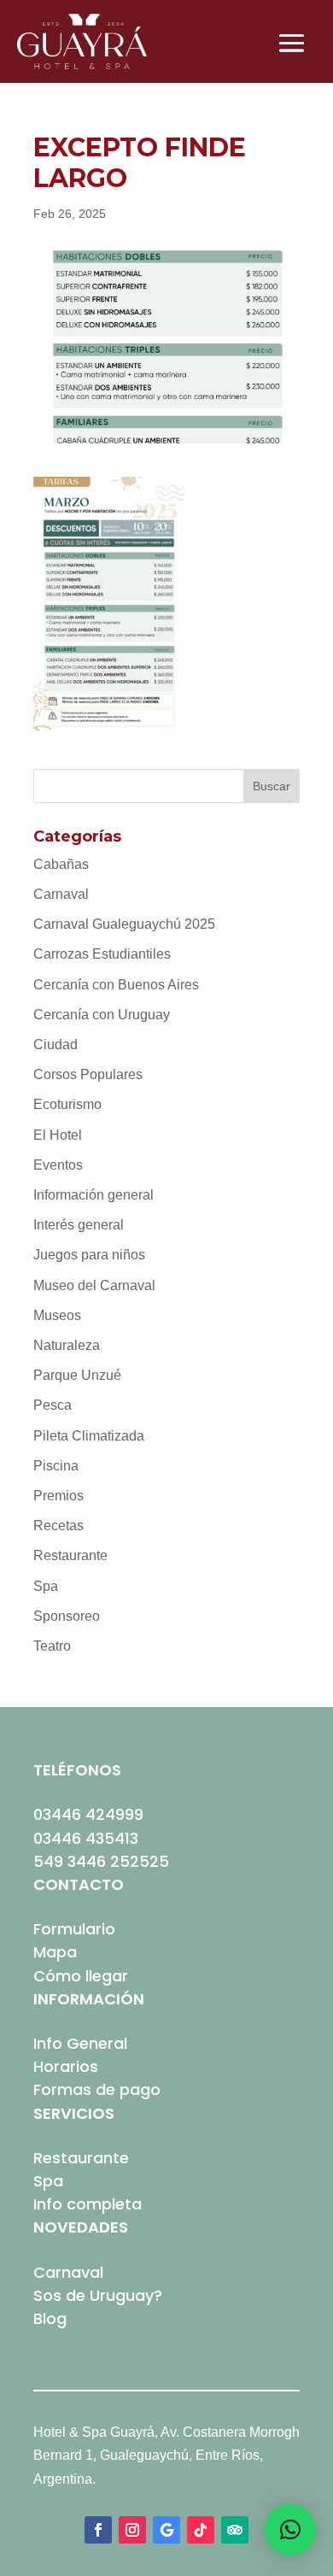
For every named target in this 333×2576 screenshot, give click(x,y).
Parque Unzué (77, 1375)
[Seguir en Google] (166, 2530)
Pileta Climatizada (89, 1436)
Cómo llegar (81, 1976)
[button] (290, 2530)
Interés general (79, 1225)
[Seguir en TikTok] (201, 2530)
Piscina (56, 1466)
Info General (80, 2043)
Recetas (58, 1526)
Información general (93, 1195)
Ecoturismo (67, 1104)
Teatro (52, 1646)
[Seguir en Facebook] (98, 2530)
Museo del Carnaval (94, 1285)
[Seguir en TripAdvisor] (235, 2530)
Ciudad (55, 1044)
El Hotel (58, 1135)
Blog (50, 2318)
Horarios (66, 2066)
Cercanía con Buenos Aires (116, 985)
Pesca (53, 1405)
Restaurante (70, 1555)
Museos (57, 1315)
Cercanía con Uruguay (102, 1015)
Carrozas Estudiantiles (102, 954)
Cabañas (61, 864)
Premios (58, 1496)
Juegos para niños (89, 1255)
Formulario (74, 1929)
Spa (46, 1586)
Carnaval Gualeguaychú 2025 (124, 924)
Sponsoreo (67, 1616)
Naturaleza (67, 1345)
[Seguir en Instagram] (132, 2530)
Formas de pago (97, 2089)
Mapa (55, 1952)
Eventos (58, 1165)
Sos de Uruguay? (98, 2295)
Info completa (88, 2204)
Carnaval (61, 894)
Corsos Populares (88, 1074)
